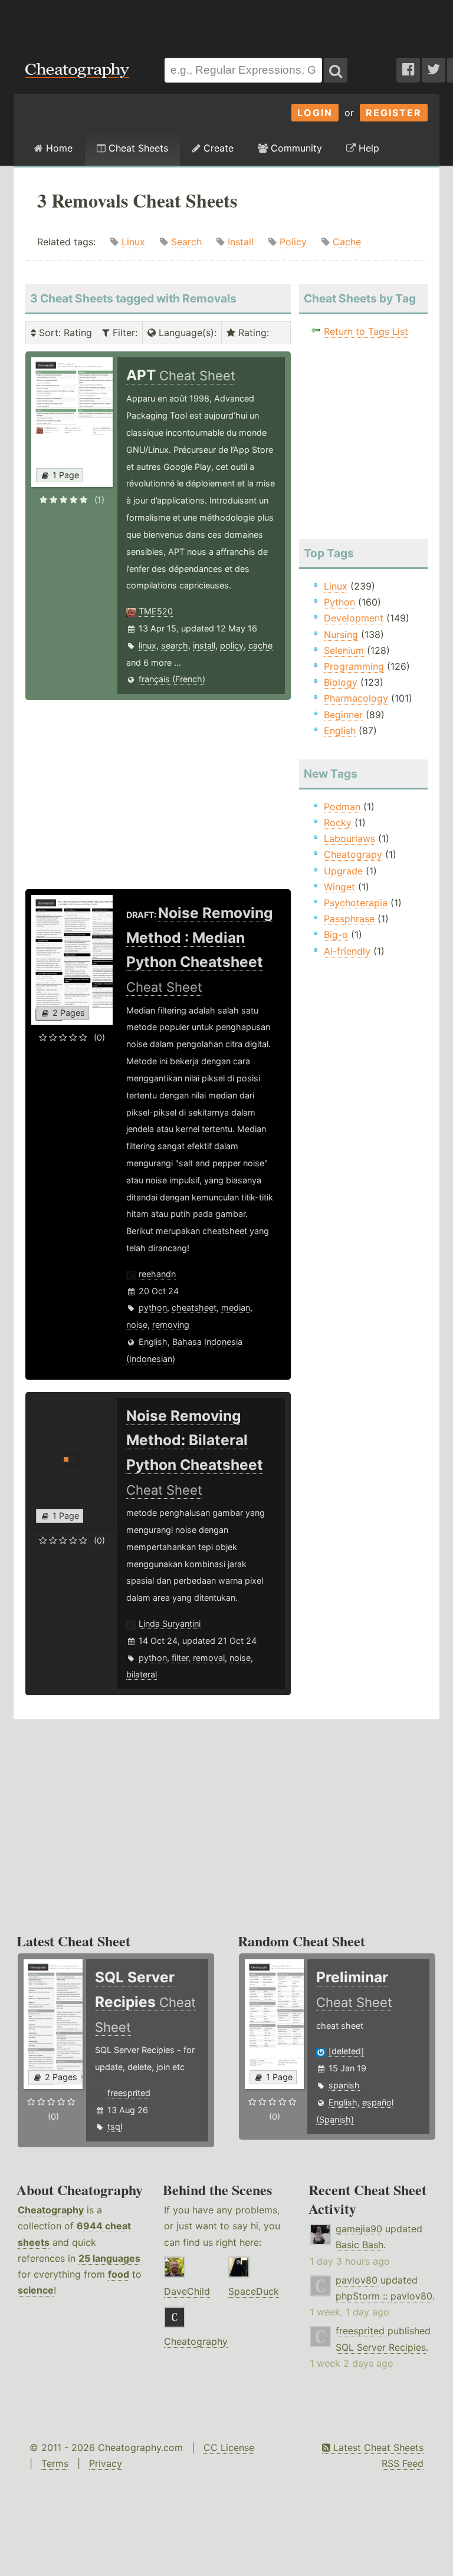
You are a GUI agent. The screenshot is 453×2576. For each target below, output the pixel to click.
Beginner (343, 715)
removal (209, 1658)
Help (367, 148)
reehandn (157, 1274)
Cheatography (51, 2210)
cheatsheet (194, 1307)
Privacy (106, 2463)
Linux (133, 242)
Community (295, 148)
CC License (229, 2447)
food (119, 2274)
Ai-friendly (347, 951)
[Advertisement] (226, 23)
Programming (354, 666)
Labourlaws (349, 838)
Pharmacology (356, 698)
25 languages (109, 2258)
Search (186, 242)
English (153, 1342)
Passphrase (349, 919)
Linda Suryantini (170, 1623)
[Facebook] (408, 70)
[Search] (336, 70)
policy (232, 645)
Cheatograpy (353, 854)
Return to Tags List (366, 331)
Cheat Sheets (137, 148)
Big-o (336, 935)
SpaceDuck (254, 2291)
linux (147, 645)
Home (58, 148)
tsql (115, 2126)
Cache (347, 242)
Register (394, 113)
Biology (341, 682)
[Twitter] (434, 70)
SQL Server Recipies (381, 2347)
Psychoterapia (356, 903)
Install (241, 242)
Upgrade (343, 871)
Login (315, 113)
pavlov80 (357, 2280)
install (204, 645)
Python (339, 602)
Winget (339, 887)
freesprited (129, 2093)
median (236, 1307)
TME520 (156, 611)
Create (217, 148)
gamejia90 (359, 2229)
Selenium (344, 650)
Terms (55, 2463)
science (36, 2290)
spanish (344, 2085)
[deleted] (346, 2051)
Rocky (338, 823)
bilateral (142, 1674)
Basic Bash (360, 2245)
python (153, 1307)
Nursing (341, 634)
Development (354, 618)
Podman (342, 807)
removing (171, 1325)
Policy (293, 242)
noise (137, 1325)
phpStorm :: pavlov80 (384, 2296)
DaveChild (187, 2291)
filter (180, 1658)
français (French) (172, 679)
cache (260, 645)
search (175, 645)
